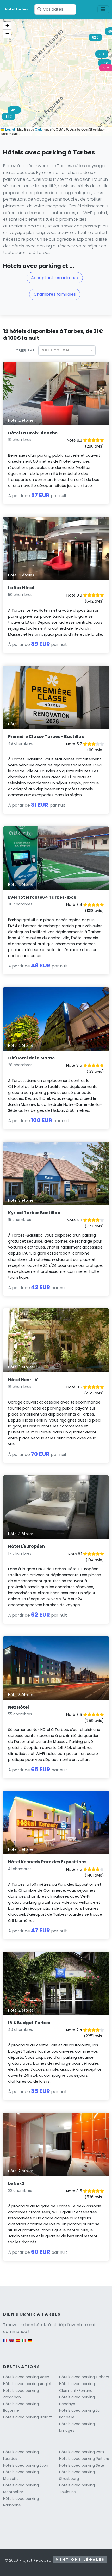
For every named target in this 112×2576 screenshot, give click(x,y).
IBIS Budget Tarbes (29, 2023)
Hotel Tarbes (17, 9)
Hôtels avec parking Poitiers (84, 2459)
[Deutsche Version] (30, 2343)
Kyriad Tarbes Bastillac (34, 1213)
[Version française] (5, 2343)
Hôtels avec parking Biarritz (27, 2417)
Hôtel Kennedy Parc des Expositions (47, 1862)
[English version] (11, 2343)
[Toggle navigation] (103, 9)
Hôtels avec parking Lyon (26, 2465)
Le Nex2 (16, 2184)
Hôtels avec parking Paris (82, 2452)
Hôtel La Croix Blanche (33, 433)
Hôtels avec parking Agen (26, 2377)
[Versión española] (18, 2343)
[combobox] (67, 350)
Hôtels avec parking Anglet (27, 2384)
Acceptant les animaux (55, 278)
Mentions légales (80, 2559)
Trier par (26, 350)
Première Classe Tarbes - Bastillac (46, 737)
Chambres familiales (55, 294)
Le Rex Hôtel (21, 588)
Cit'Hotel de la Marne (31, 1058)
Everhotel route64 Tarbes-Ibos (42, 897)
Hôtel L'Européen (26, 1546)
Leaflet (10, 129)
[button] (9, 118)
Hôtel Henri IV (23, 1380)
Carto (39, 129)
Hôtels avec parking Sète (82, 2465)
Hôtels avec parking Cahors (84, 2377)
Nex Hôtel (18, 1707)
